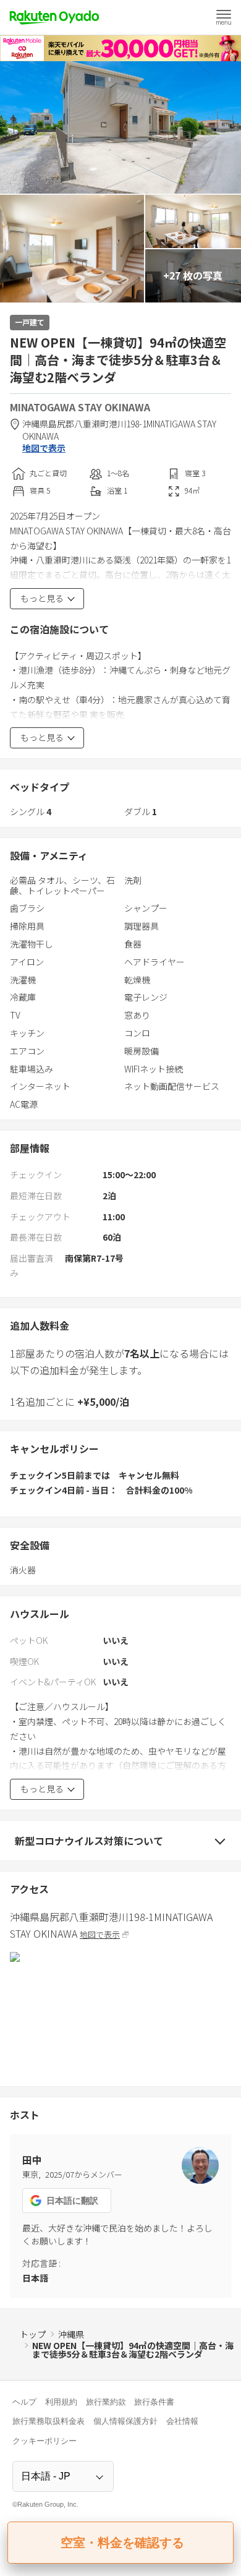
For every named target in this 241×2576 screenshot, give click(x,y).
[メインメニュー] (224, 17)
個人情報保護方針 (125, 2421)
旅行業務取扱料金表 (49, 2421)
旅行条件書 (154, 2402)
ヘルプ (24, 2402)
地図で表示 (44, 448)
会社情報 (182, 2421)
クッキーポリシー (44, 2441)
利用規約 (61, 2402)
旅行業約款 (106, 2402)
